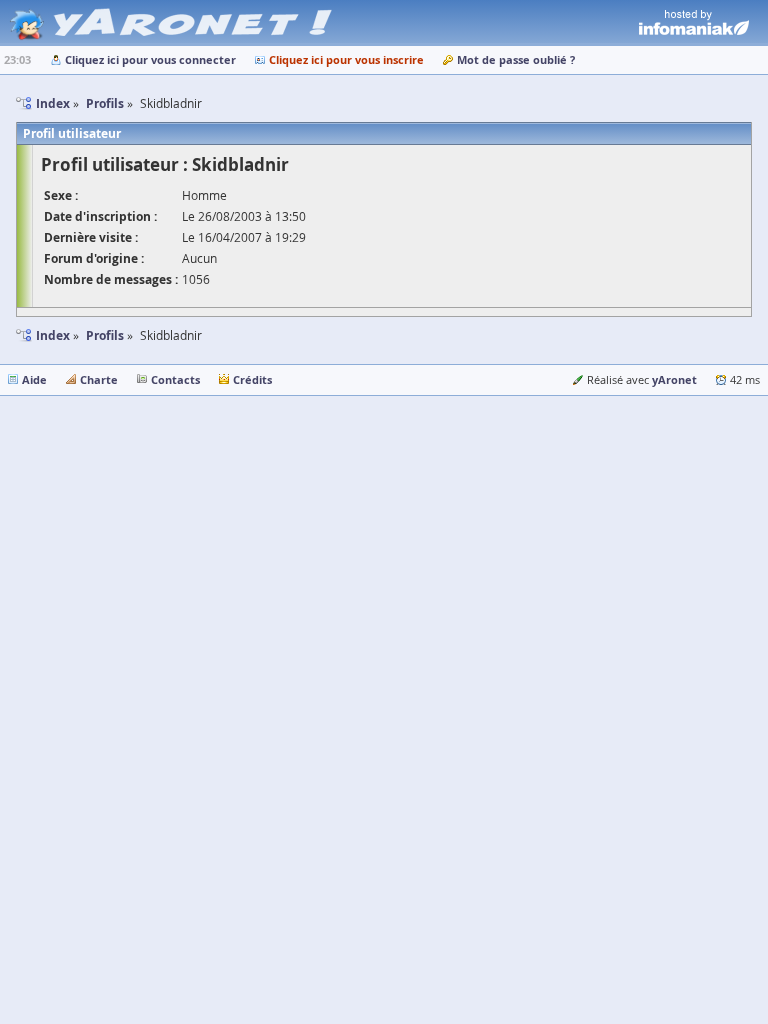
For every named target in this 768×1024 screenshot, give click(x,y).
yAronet (674, 379)
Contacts (175, 379)
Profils (105, 335)
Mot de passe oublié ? (516, 59)
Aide (34, 379)
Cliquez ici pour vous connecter (150, 59)
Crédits (252, 379)
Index (53, 335)
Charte (99, 379)
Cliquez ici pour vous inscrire (346, 59)
